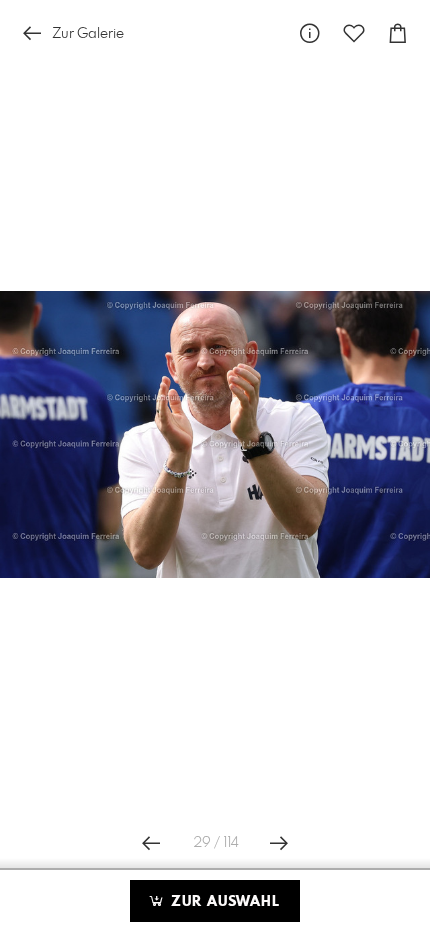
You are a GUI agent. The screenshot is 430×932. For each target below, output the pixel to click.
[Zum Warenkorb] (398, 33)
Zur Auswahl (223, 902)
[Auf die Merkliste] (354, 33)
